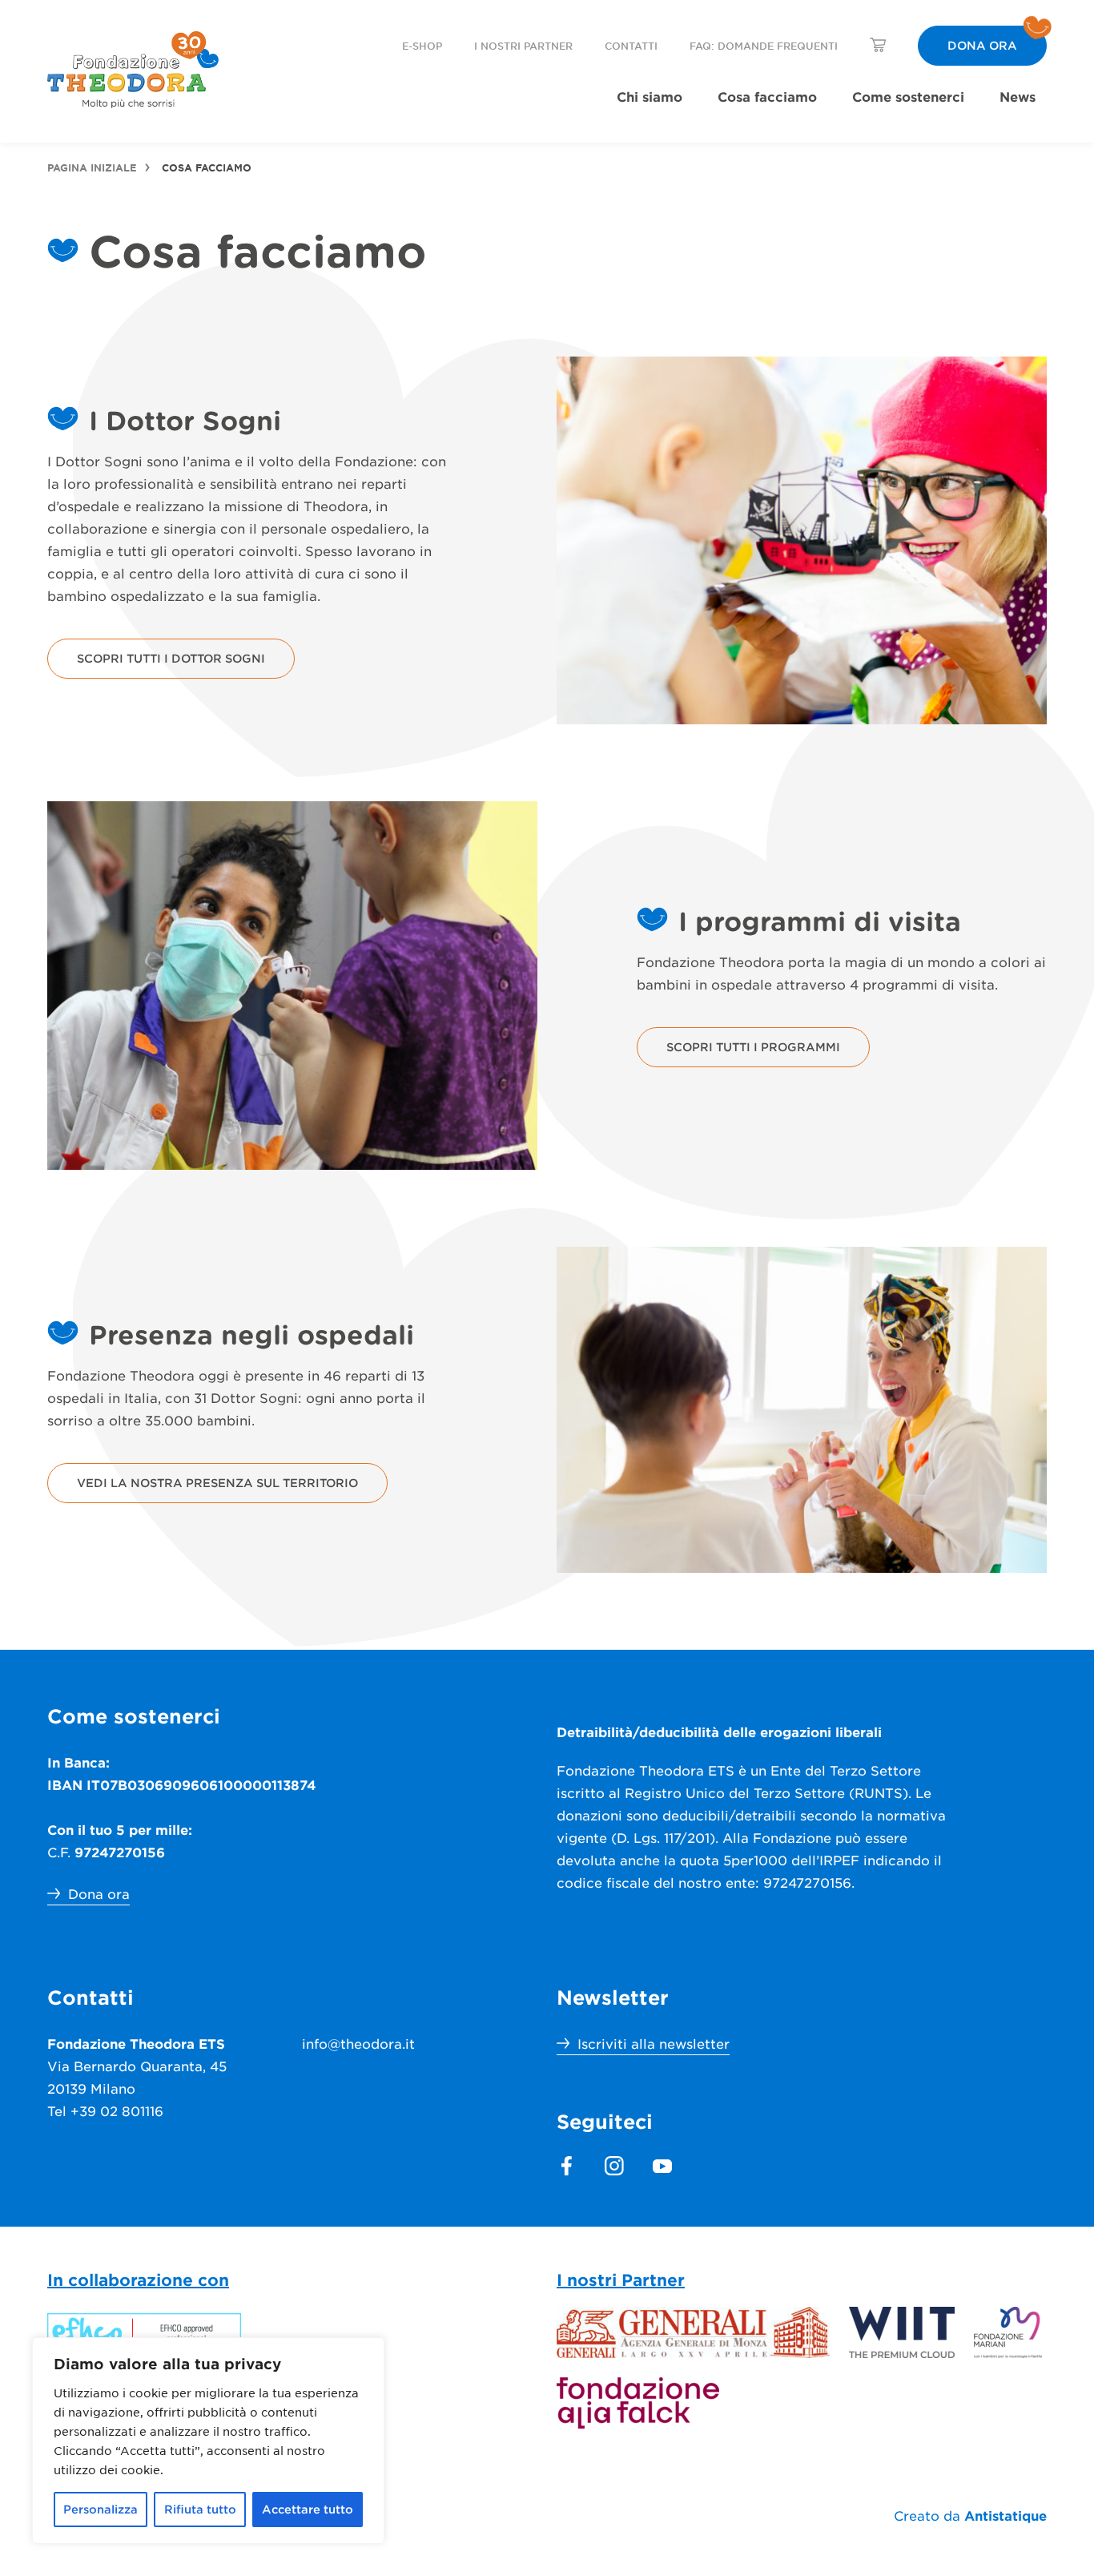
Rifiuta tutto (200, 2509)
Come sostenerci (908, 96)
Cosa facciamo (767, 96)
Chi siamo (650, 96)
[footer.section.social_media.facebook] (566, 2166)
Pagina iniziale (92, 167)
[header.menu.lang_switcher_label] (878, 45)
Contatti (631, 46)
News (1018, 96)
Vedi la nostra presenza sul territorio (217, 1483)
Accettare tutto (308, 2509)
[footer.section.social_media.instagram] (614, 2166)
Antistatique (1006, 2515)
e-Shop (422, 46)
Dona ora (982, 45)
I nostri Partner (523, 46)
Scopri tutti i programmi (753, 1047)
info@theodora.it (358, 2043)
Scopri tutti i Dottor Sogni (171, 658)
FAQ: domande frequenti (764, 46)
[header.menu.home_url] (133, 70)
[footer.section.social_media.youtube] (662, 2166)
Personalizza (101, 2509)
